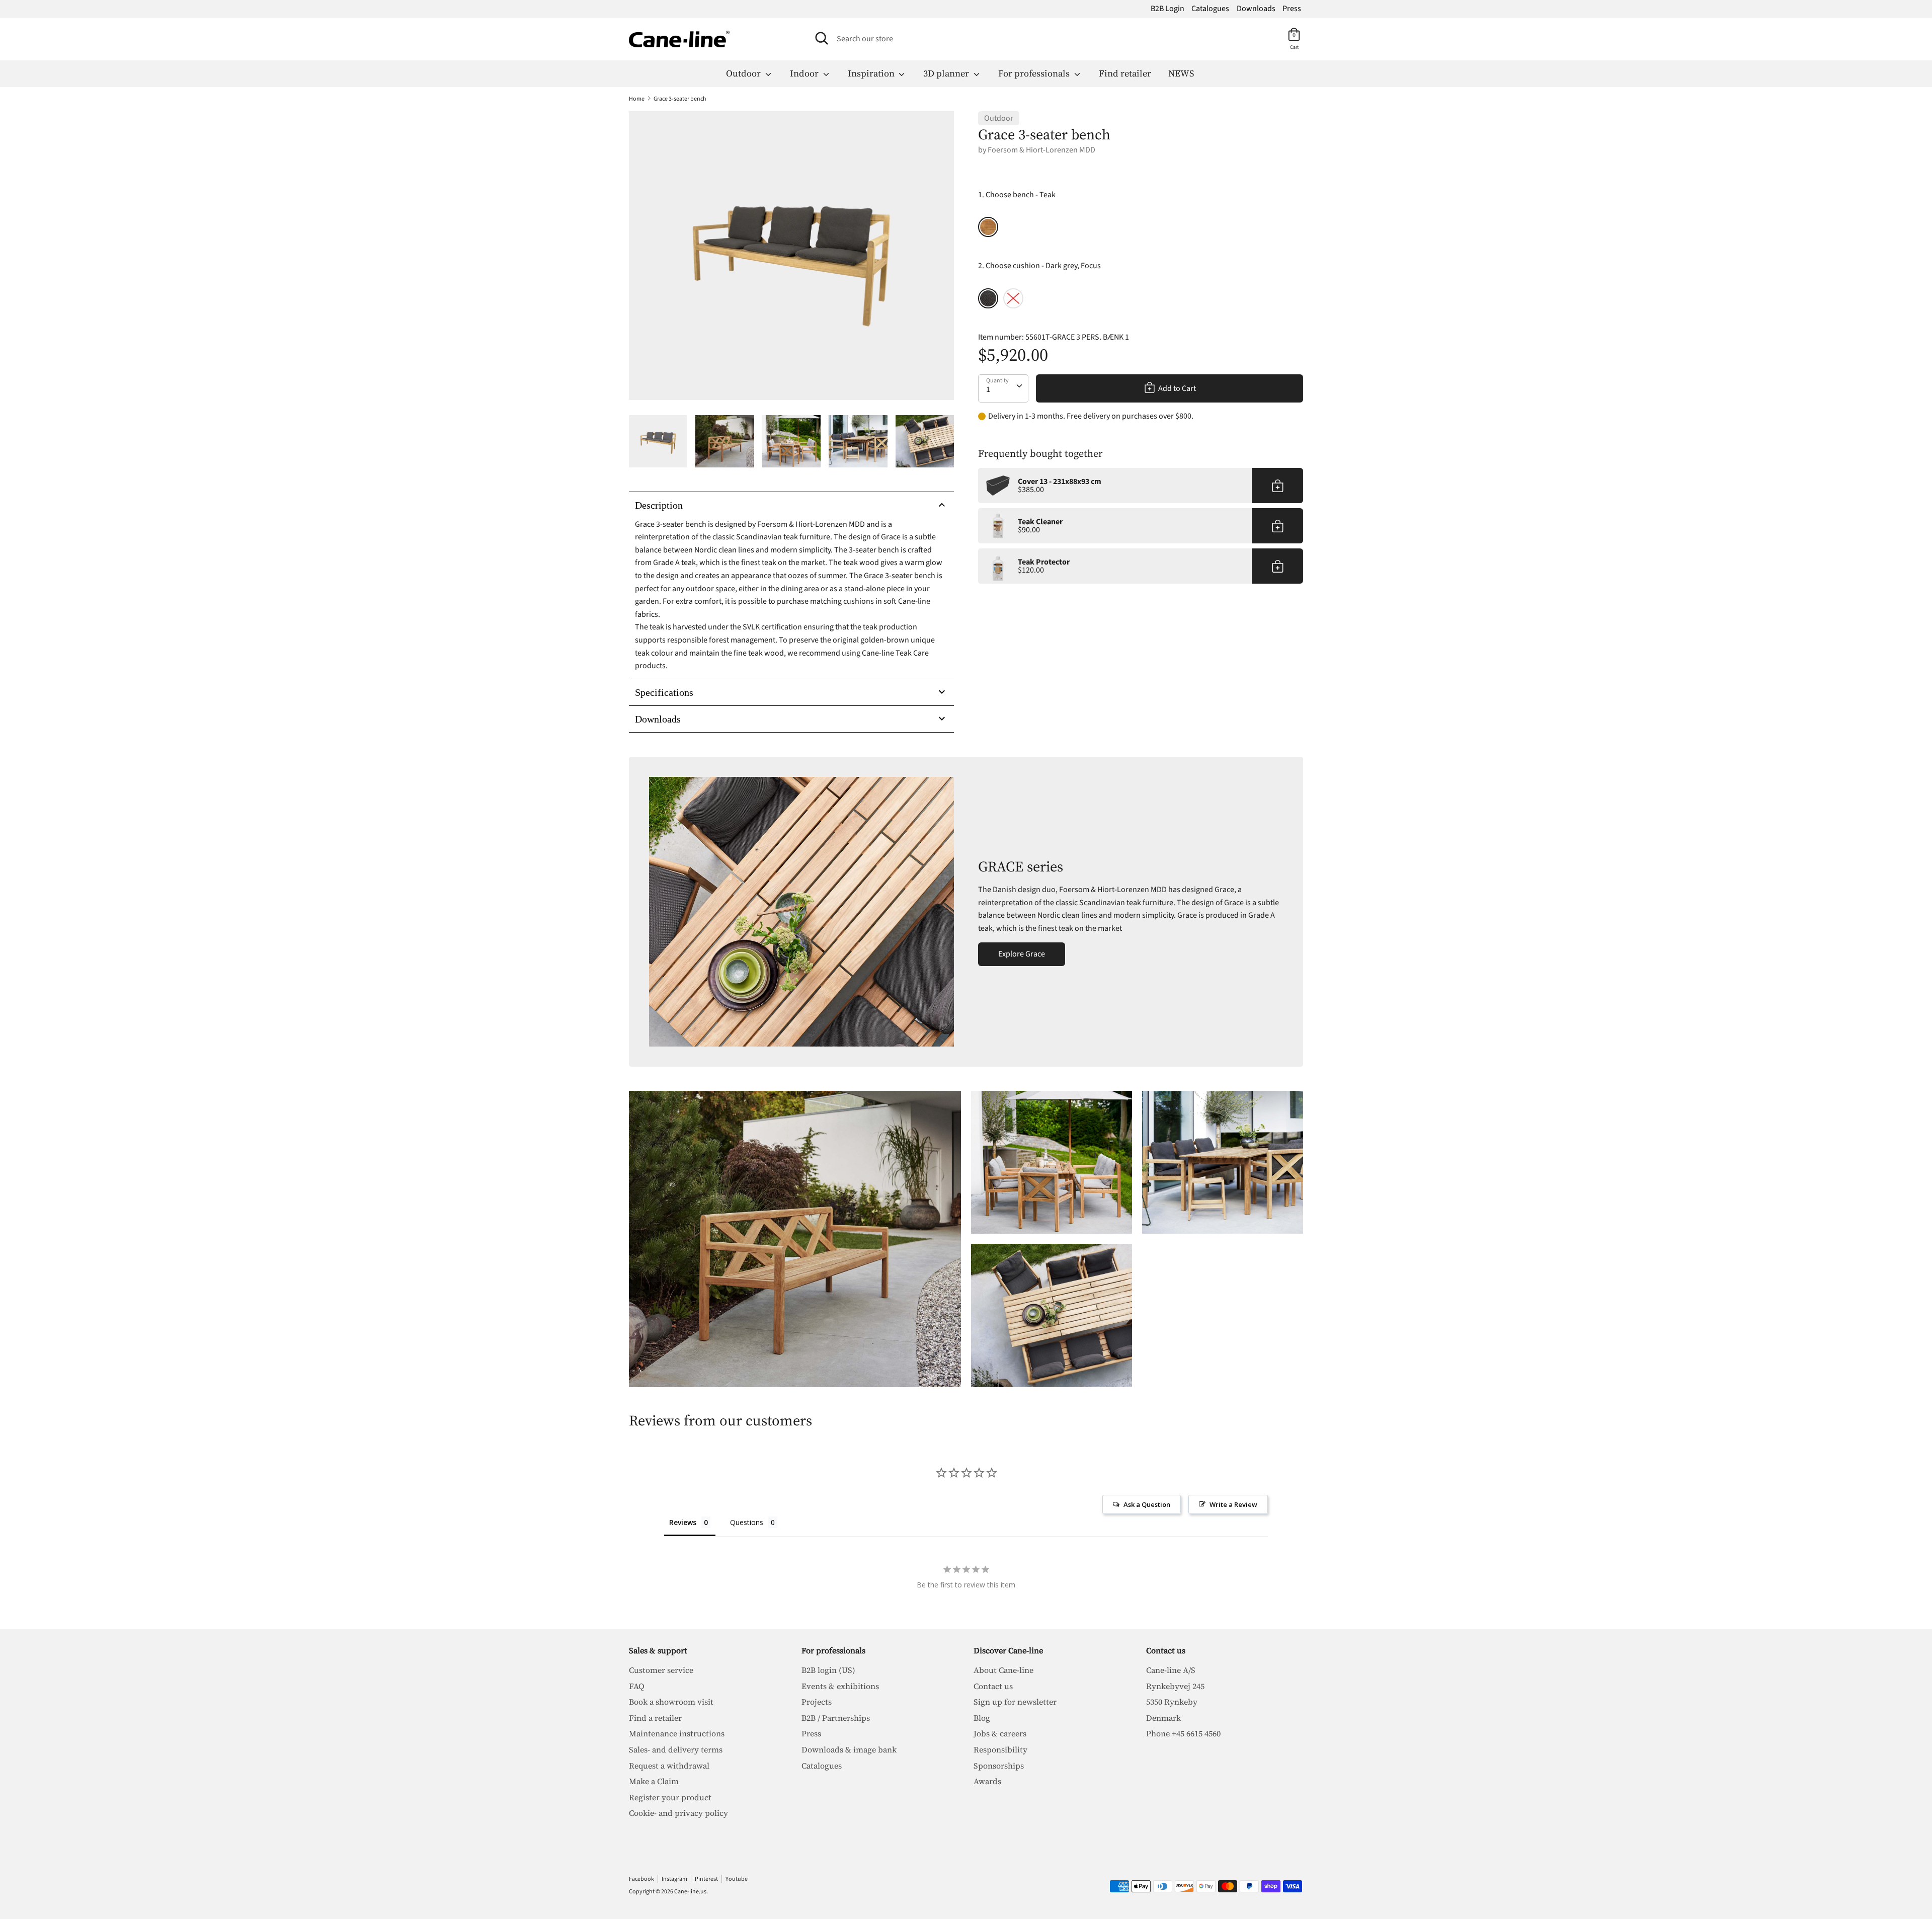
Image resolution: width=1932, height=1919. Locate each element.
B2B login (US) (828, 1670)
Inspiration (872, 73)
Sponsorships (999, 1766)
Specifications (664, 692)
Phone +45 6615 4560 (1183, 1733)
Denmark (1163, 1718)
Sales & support (658, 1650)
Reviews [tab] (683, 1522)
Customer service (661, 1670)
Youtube (737, 1879)
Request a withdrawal (669, 1766)
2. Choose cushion (1039, 266)
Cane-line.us (690, 1892)
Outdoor (744, 73)
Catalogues (1210, 9)
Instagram (674, 1879)
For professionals (1035, 73)
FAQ (637, 1686)
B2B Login (1168, 9)
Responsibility (1000, 1749)
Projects (817, 1702)
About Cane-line (1003, 1670)
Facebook (641, 1879)
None (1013, 298)
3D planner (947, 73)
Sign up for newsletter (1015, 1702)
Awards (987, 1781)
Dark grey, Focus (988, 298)
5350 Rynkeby (1172, 1702)
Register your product (670, 1797)
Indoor (805, 73)
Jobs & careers (1000, 1733)
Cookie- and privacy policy (678, 1813)
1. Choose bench (1017, 195)
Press (1292, 9)
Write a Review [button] (1233, 1504)
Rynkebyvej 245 (1175, 1686)
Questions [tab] (747, 1522)
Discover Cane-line (1008, 1650)
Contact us (993, 1686)
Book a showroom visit (671, 1702)
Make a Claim (654, 1781)
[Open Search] (822, 38)
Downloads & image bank (849, 1749)
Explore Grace (1022, 954)
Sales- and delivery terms (676, 1749)
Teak (988, 227)
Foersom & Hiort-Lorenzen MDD (1041, 150)
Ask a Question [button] (1147, 1504)
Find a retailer (655, 1718)
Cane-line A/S (1171, 1670)
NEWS (1181, 73)
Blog (982, 1718)
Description (659, 505)
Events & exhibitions (840, 1686)
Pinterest (706, 1879)
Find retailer (1125, 73)
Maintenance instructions (677, 1733)
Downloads (1256, 9)
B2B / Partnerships (836, 1718)
